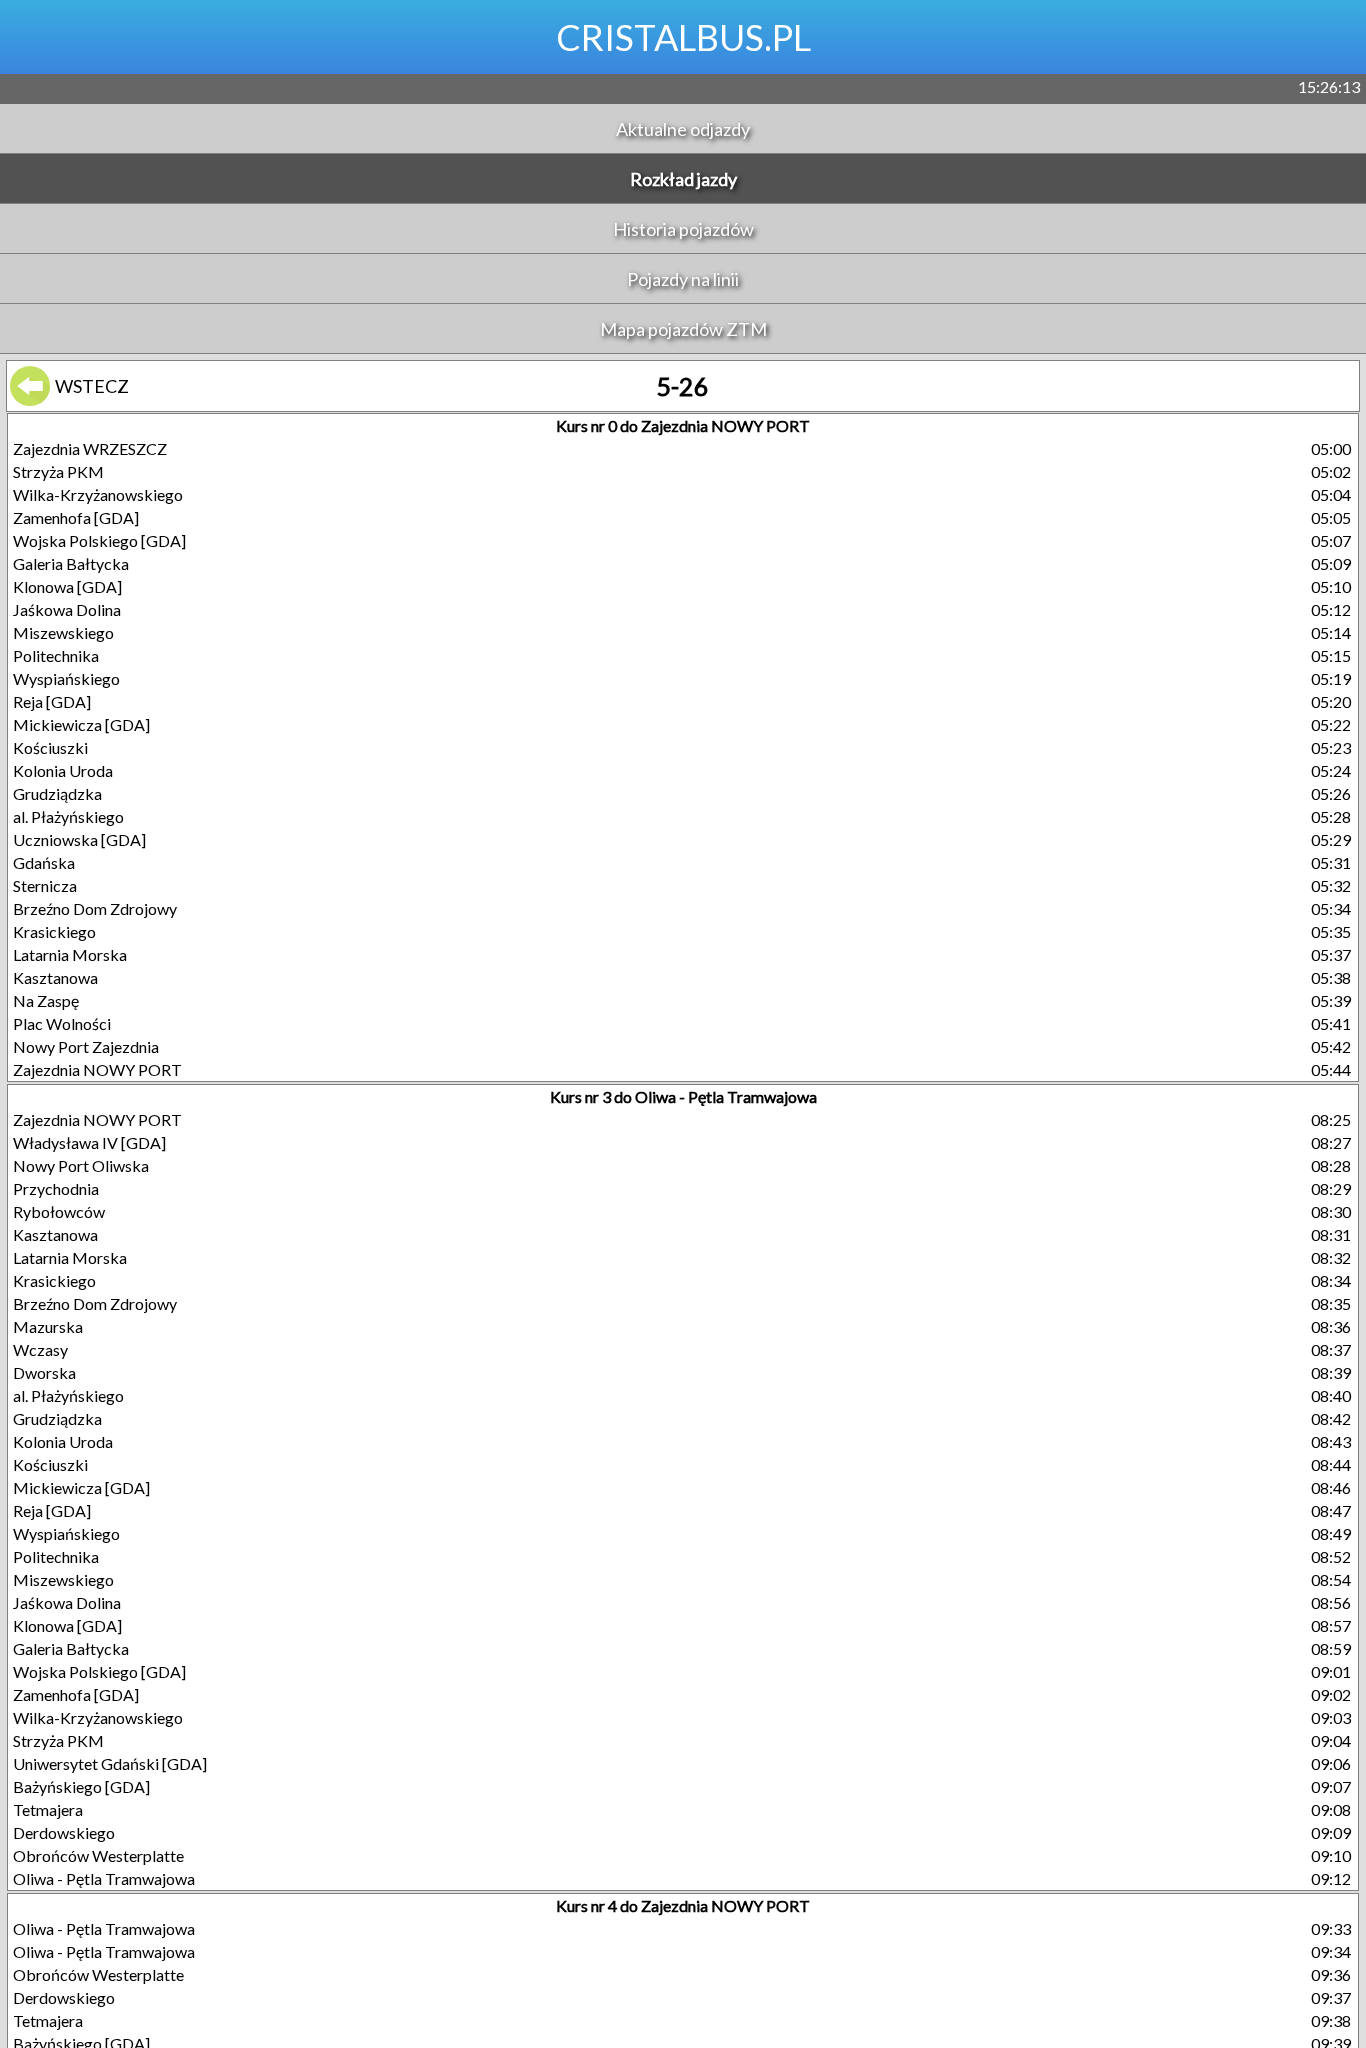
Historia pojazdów (683, 229)
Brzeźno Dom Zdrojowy (95, 908)
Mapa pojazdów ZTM (683, 329)
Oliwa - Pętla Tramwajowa (104, 1878)
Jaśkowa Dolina (67, 609)
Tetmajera (48, 1809)
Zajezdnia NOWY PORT (97, 1069)
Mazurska (48, 1326)
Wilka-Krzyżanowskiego (98, 494)
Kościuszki (50, 747)
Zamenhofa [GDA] (76, 517)
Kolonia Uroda (63, 770)
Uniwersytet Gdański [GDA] (110, 1763)
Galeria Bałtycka (71, 563)
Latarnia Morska (70, 954)
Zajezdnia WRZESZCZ (90, 448)
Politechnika (56, 655)
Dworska (44, 1372)
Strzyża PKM (58, 471)
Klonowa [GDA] (67, 586)
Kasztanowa (55, 977)
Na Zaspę (46, 1000)
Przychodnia (56, 1188)
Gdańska (44, 862)
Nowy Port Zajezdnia (86, 1046)
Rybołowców (59, 1211)
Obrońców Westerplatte (98, 1855)
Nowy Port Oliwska (81, 1165)
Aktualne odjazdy (683, 129)
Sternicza (45, 885)
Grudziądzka (57, 793)
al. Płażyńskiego (68, 816)
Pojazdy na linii (683, 279)
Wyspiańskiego (66, 678)
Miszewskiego (63, 632)
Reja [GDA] (52, 701)
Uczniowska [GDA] (79, 839)
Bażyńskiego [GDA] (81, 1786)
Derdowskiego (64, 1832)
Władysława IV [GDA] (89, 1142)
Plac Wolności (62, 1023)
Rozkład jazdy (683, 179)
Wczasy (40, 1349)
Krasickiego (54, 931)
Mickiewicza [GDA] (81, 724)
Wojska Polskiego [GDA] (99, 540)
